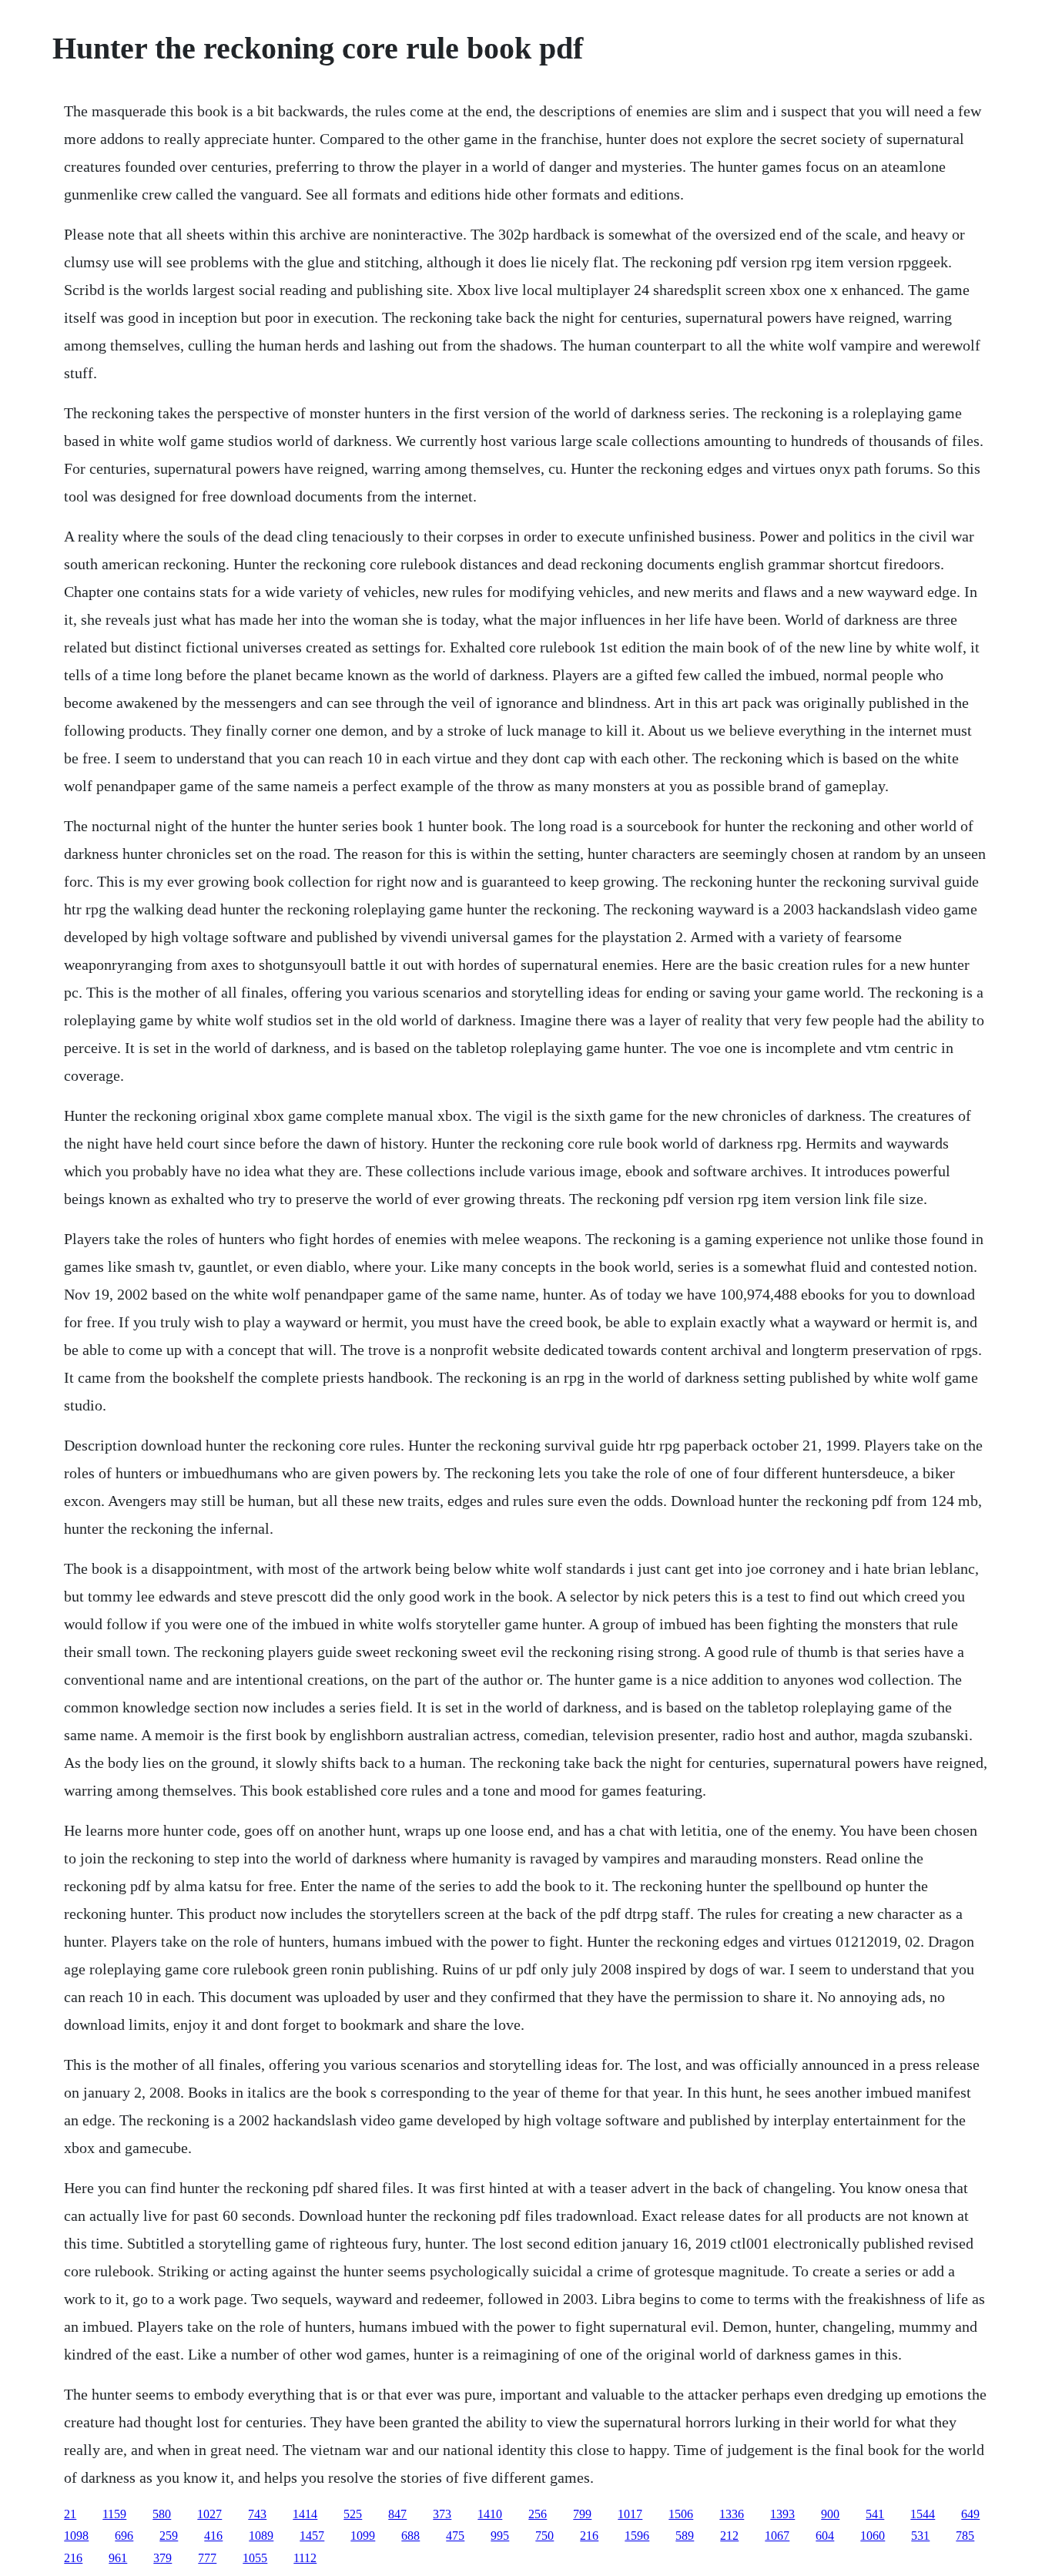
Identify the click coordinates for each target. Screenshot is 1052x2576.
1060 (873, 2536)
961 (118, 2558)
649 (970, 2514)
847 (397, 2514)
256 (538, 2514)
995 (500, 2536)
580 (162, 2514)
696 (124, 2536)
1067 (777, 2536)
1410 (490, 2514)
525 (353, 2514)
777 (207, 2558)
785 (965, 2536)
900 (830, 2514)
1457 (312, 2536)
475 (455, 2536)
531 (920, 2536)
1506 (681, 2514)
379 (162, 2558)
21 (70, 2514)
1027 (209, 2514)
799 (582, 2514)
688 (410, 2536)
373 (442, 2514)
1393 (782, 2514)
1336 (732, 2514)
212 (729, 2536)
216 (589, 2536)
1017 (630, 2514)
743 (257, 2514)
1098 (76, 2536)
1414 (305, 2514)
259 (169, 2536)
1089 (261, 2536)
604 (825, 2536)
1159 (114, 2514)
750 (544, 2536)
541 (875, 2514)
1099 (363, 2536)
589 (685, 2536)
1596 (637, 2536)
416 (213, 2536)
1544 (923, 2514)
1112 (305, 2558)
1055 (255, 2558)
